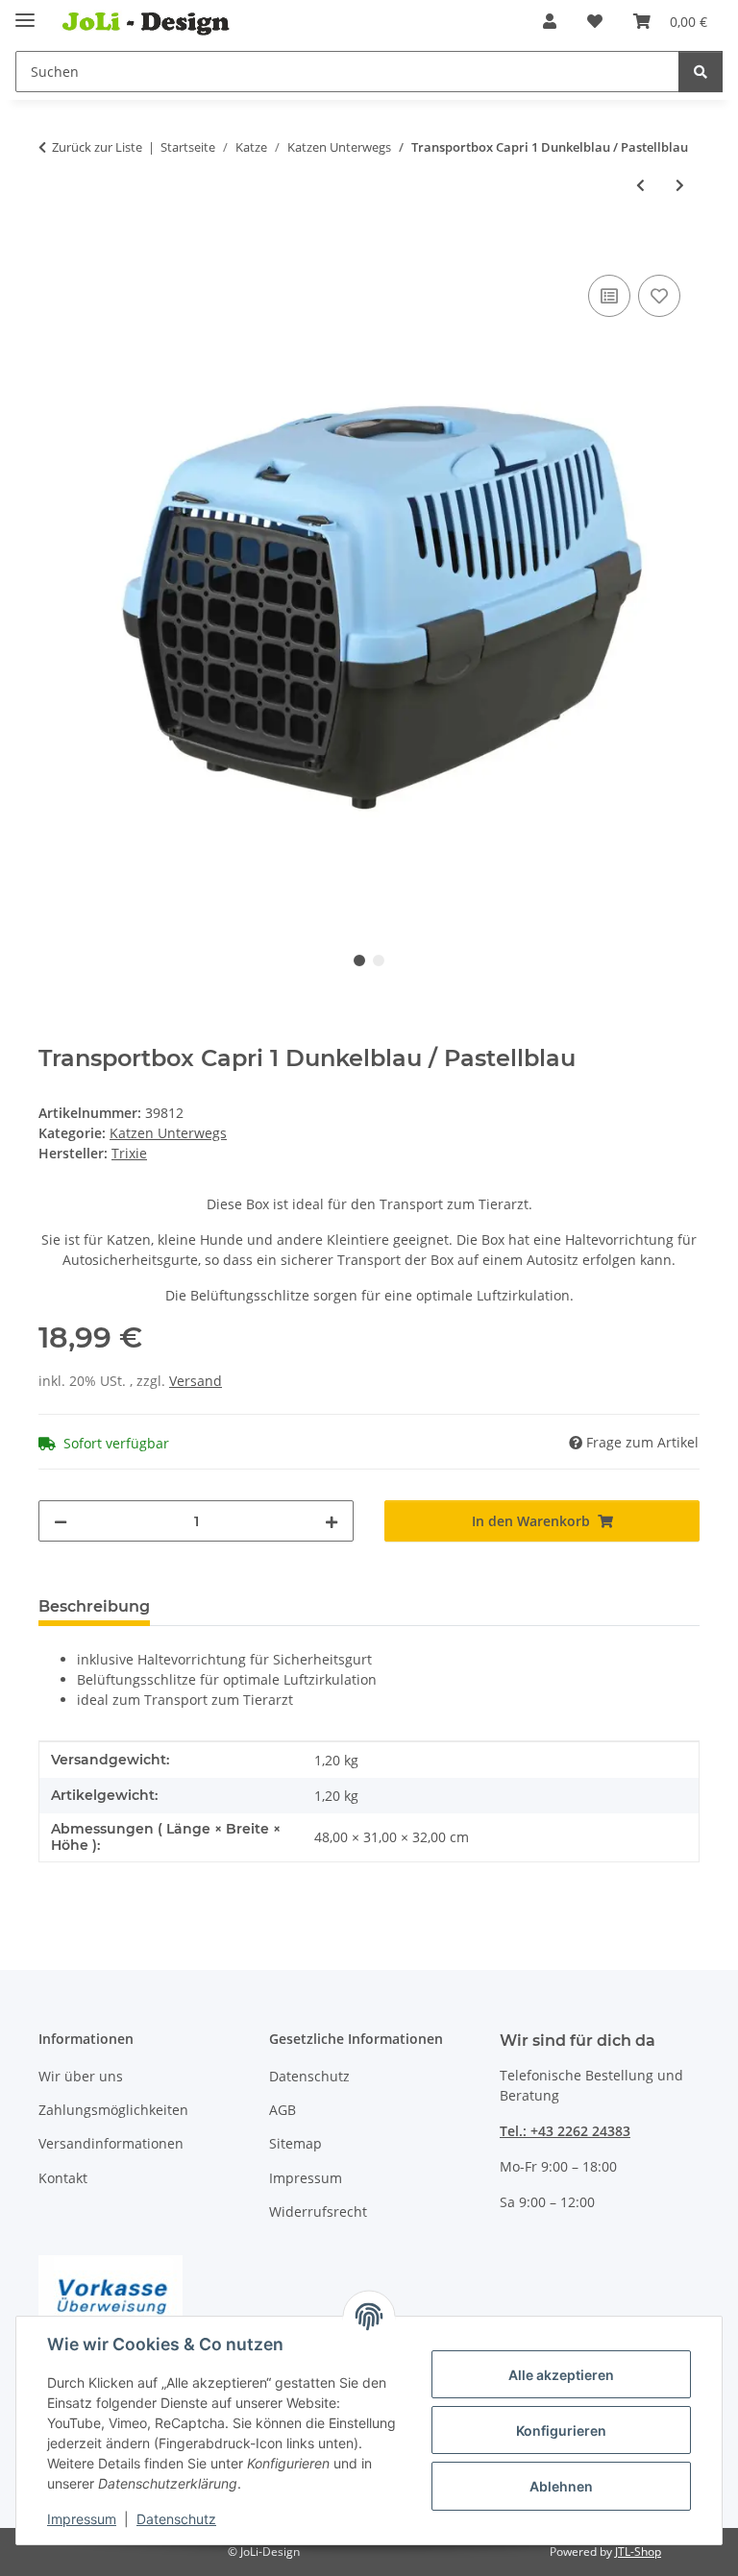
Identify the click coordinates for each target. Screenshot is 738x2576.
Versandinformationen (111, 2143)
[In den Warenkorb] (54, 249)
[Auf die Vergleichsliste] (609, 296)
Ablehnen (561, 2486)
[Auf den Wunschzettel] (659, 296)
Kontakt (63, 2178)
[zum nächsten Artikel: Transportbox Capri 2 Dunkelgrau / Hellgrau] (680, 185)
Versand (196, 1381)
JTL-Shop (638, 2552)
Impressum (82, 2519)
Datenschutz (176, 2519)
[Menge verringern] (61, 1521)
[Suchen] (701, 72)
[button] (550, 21)
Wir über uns (81, 2076)
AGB (283, 2110)
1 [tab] (359, 960)
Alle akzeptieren (561, 2375)
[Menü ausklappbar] (25, 12)
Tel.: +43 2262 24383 (565, 2131)
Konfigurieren (561, 2430)
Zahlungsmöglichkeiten (113, 2110)
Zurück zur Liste (97, 147)
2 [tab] (379, 960)
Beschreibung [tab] (94, 1606)
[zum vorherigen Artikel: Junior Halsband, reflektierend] (640, 185)
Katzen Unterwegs (168, 1133)
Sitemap (295, 2143)
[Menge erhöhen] (332, 1521)
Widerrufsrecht (318, 2211)
